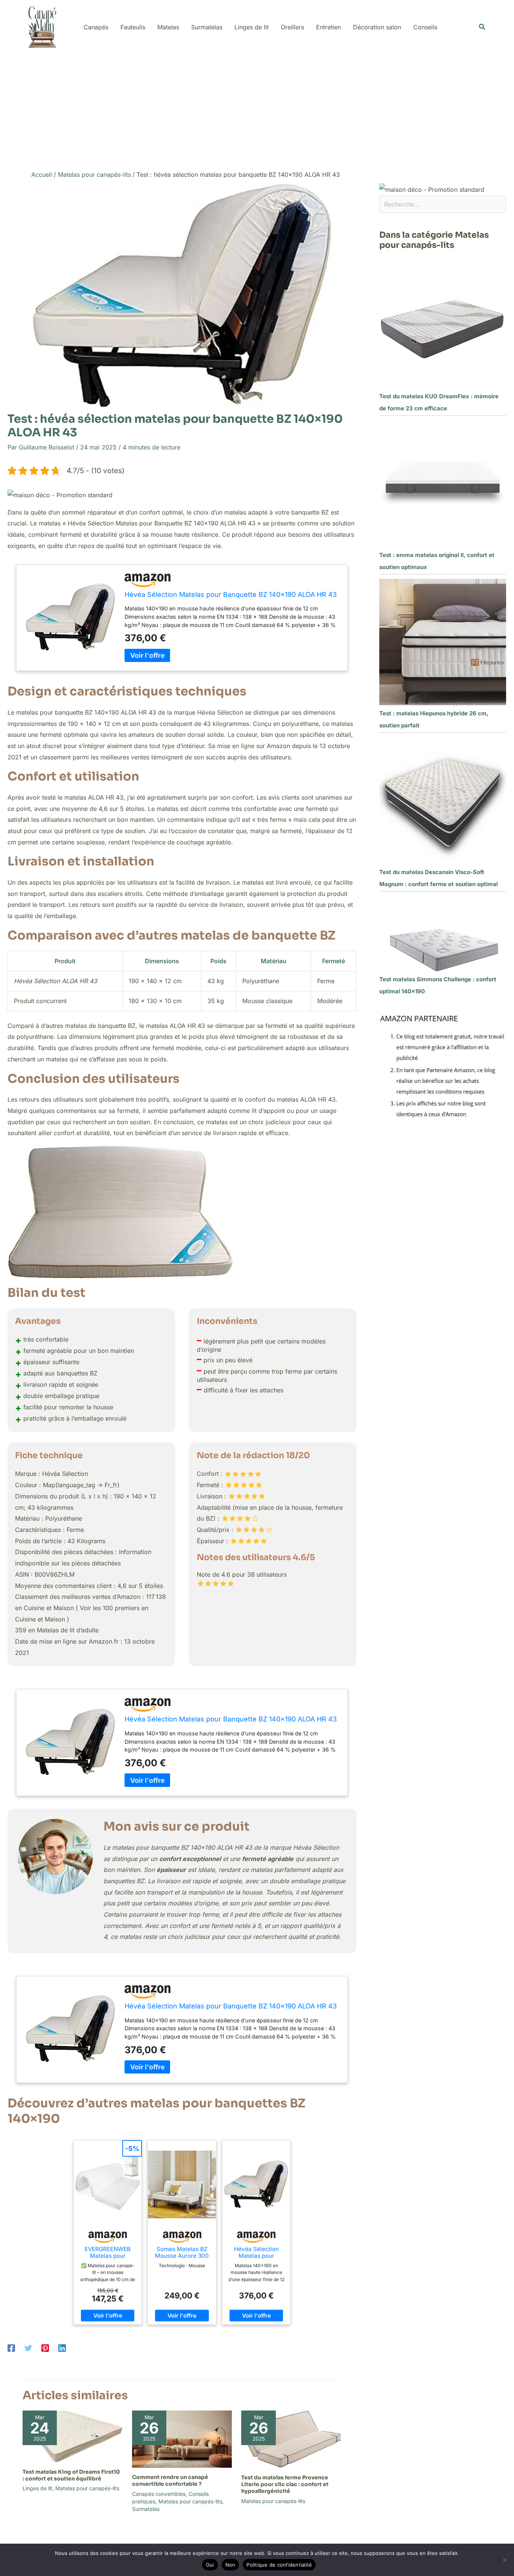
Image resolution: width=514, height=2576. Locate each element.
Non (230, 2565)
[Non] (505, 2560)
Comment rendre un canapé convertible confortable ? (170, 2480)
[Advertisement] (257, 110)
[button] (482, 27)
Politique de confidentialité (279, 2565)
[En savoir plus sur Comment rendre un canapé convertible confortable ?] (182, 2439)
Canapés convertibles (159, 2494)
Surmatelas (146, 2509)
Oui (210, 2565)
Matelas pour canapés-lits (87, 2488)
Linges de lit (37, 2488)
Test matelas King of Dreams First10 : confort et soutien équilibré (71, 2475)
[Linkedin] (62, 2348)
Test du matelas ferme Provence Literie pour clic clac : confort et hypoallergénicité (285, 2484)
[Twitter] (28, 2348)
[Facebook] (11, 2348)
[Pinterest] (45, 2348)
